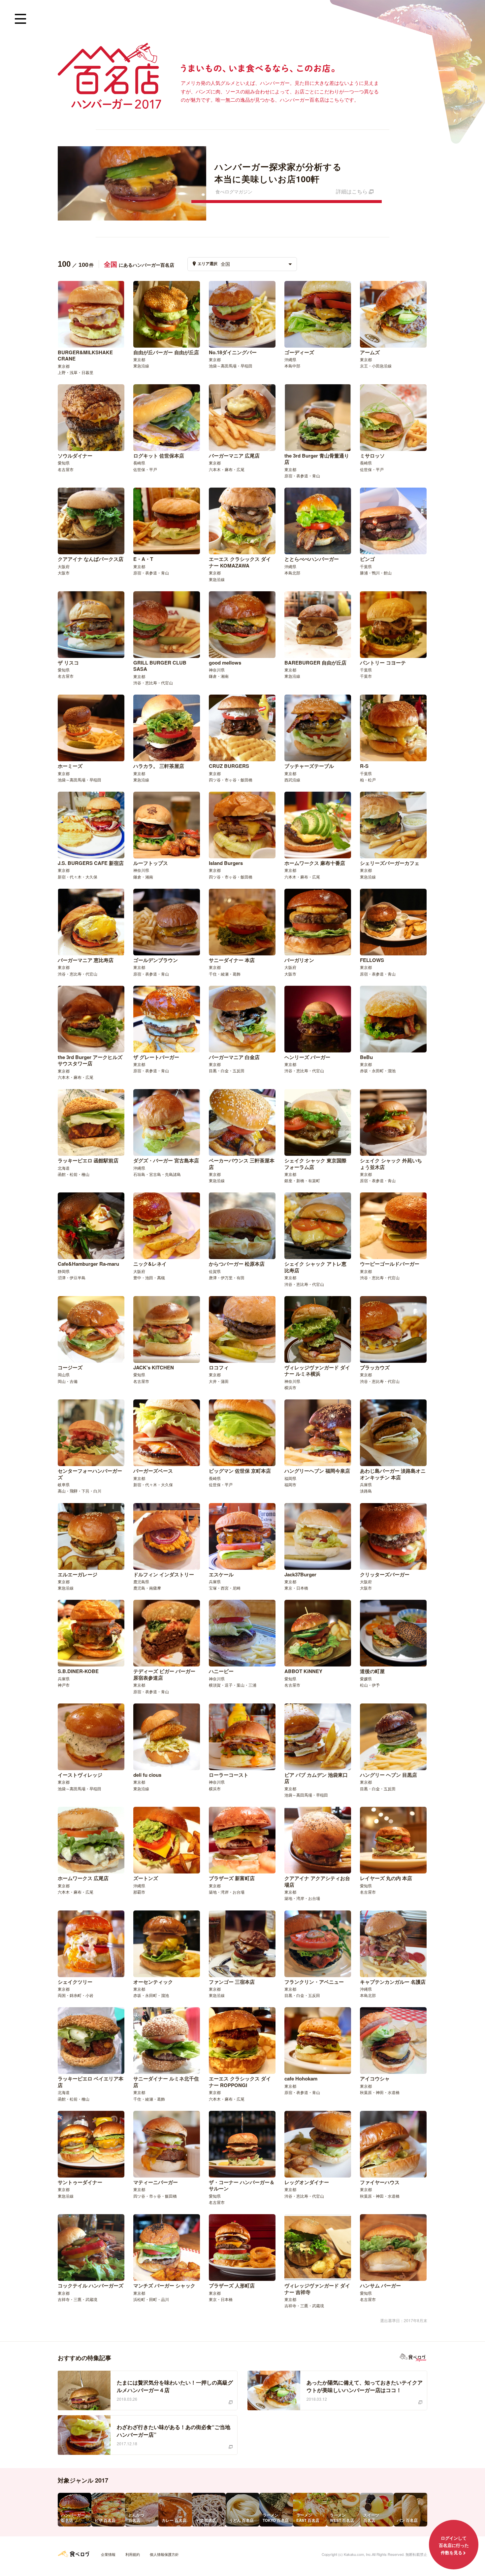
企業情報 (108, 2554)
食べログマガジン (413, 2358)
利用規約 (133, 2554)
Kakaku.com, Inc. (358, 2554)
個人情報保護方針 (164, 2554)
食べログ (74, 2554)
